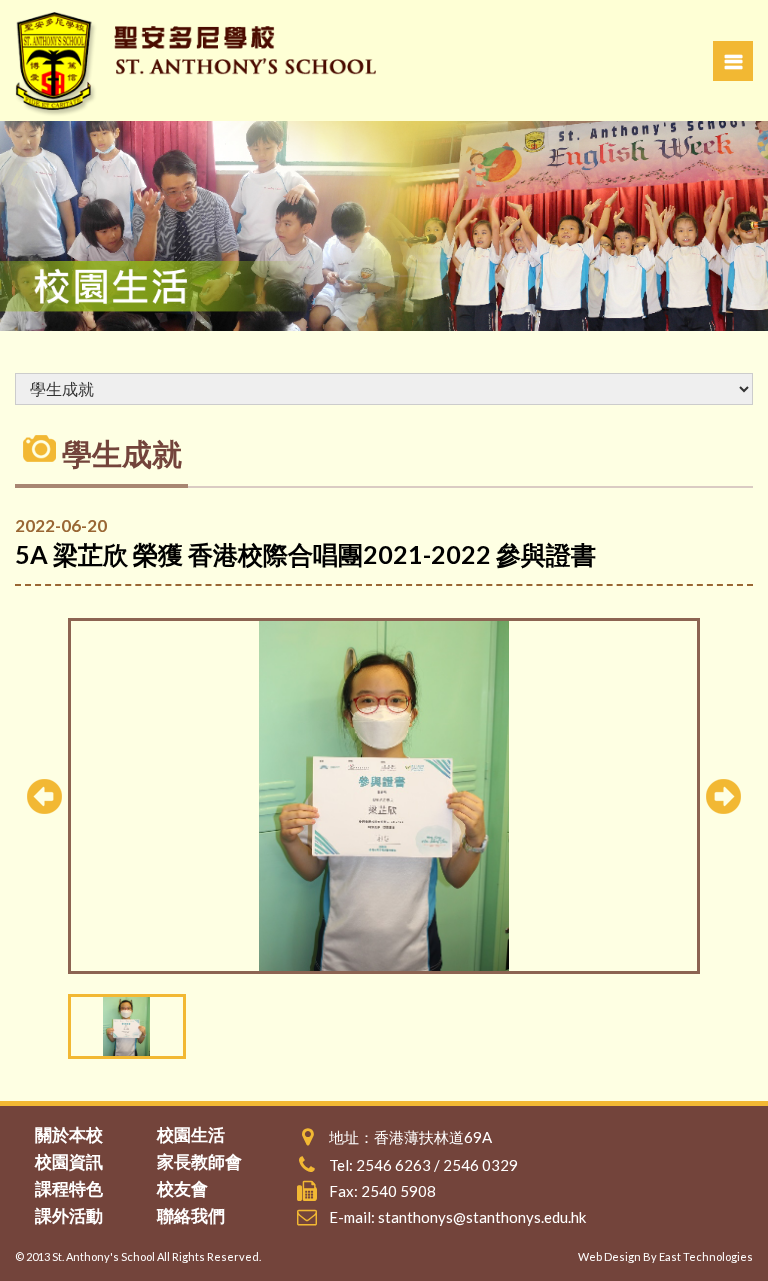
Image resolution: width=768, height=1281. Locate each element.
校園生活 (191, 1134)
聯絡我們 (191, 1215)
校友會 (182, 1188)
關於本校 (69, 1134)
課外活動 (69, 1215)
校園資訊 (69, 1161)
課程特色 (69, 1188)
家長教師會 (199, 1161)
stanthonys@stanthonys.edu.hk (482, 1217)
